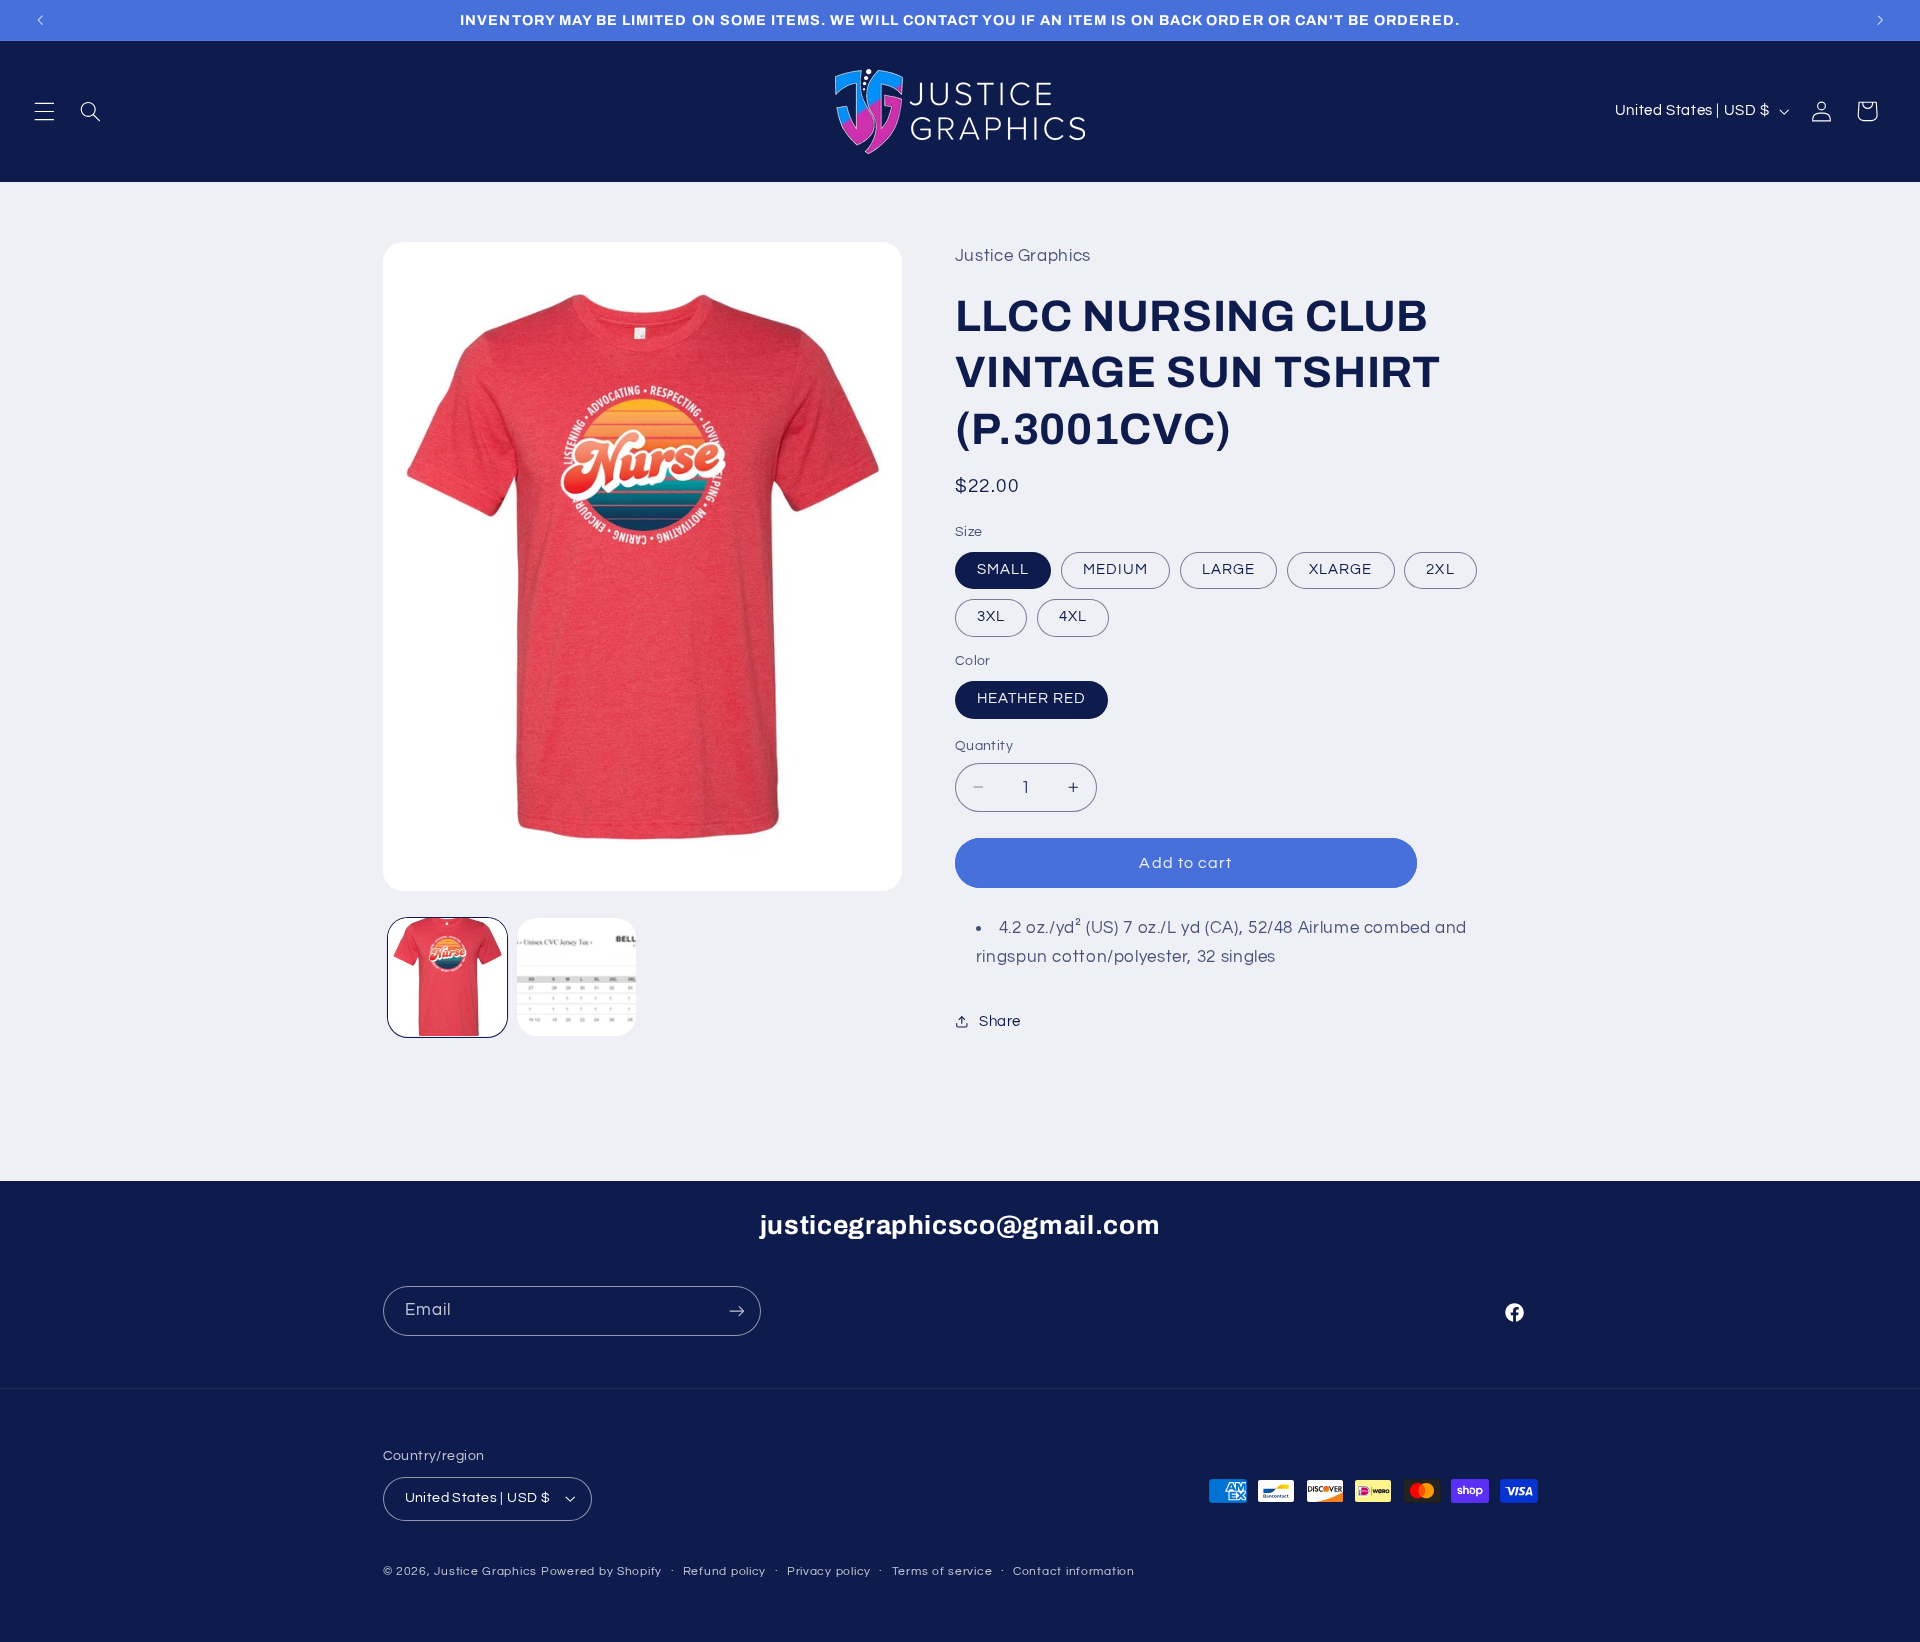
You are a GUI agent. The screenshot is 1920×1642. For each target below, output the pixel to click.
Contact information (1074, 1571)
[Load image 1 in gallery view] (447, 977)
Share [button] (1000, 1021)
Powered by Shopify (601, 1571)
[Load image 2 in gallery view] (576, 977)
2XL (1440, 569)
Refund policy (725, 1571)
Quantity (984, 746)
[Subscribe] (736, 1310)
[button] (44, 111)
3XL (991, 616)
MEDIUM (1115, 569)
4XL (1073, 616)
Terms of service (942, 1571)
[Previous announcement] (40, 20)
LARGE (1228, 569)
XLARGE (1340, 569)
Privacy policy (829, 1571)
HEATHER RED (1032, 698)
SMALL (1003, 569)
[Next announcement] (1880, 20)
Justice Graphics (485, 1571)
